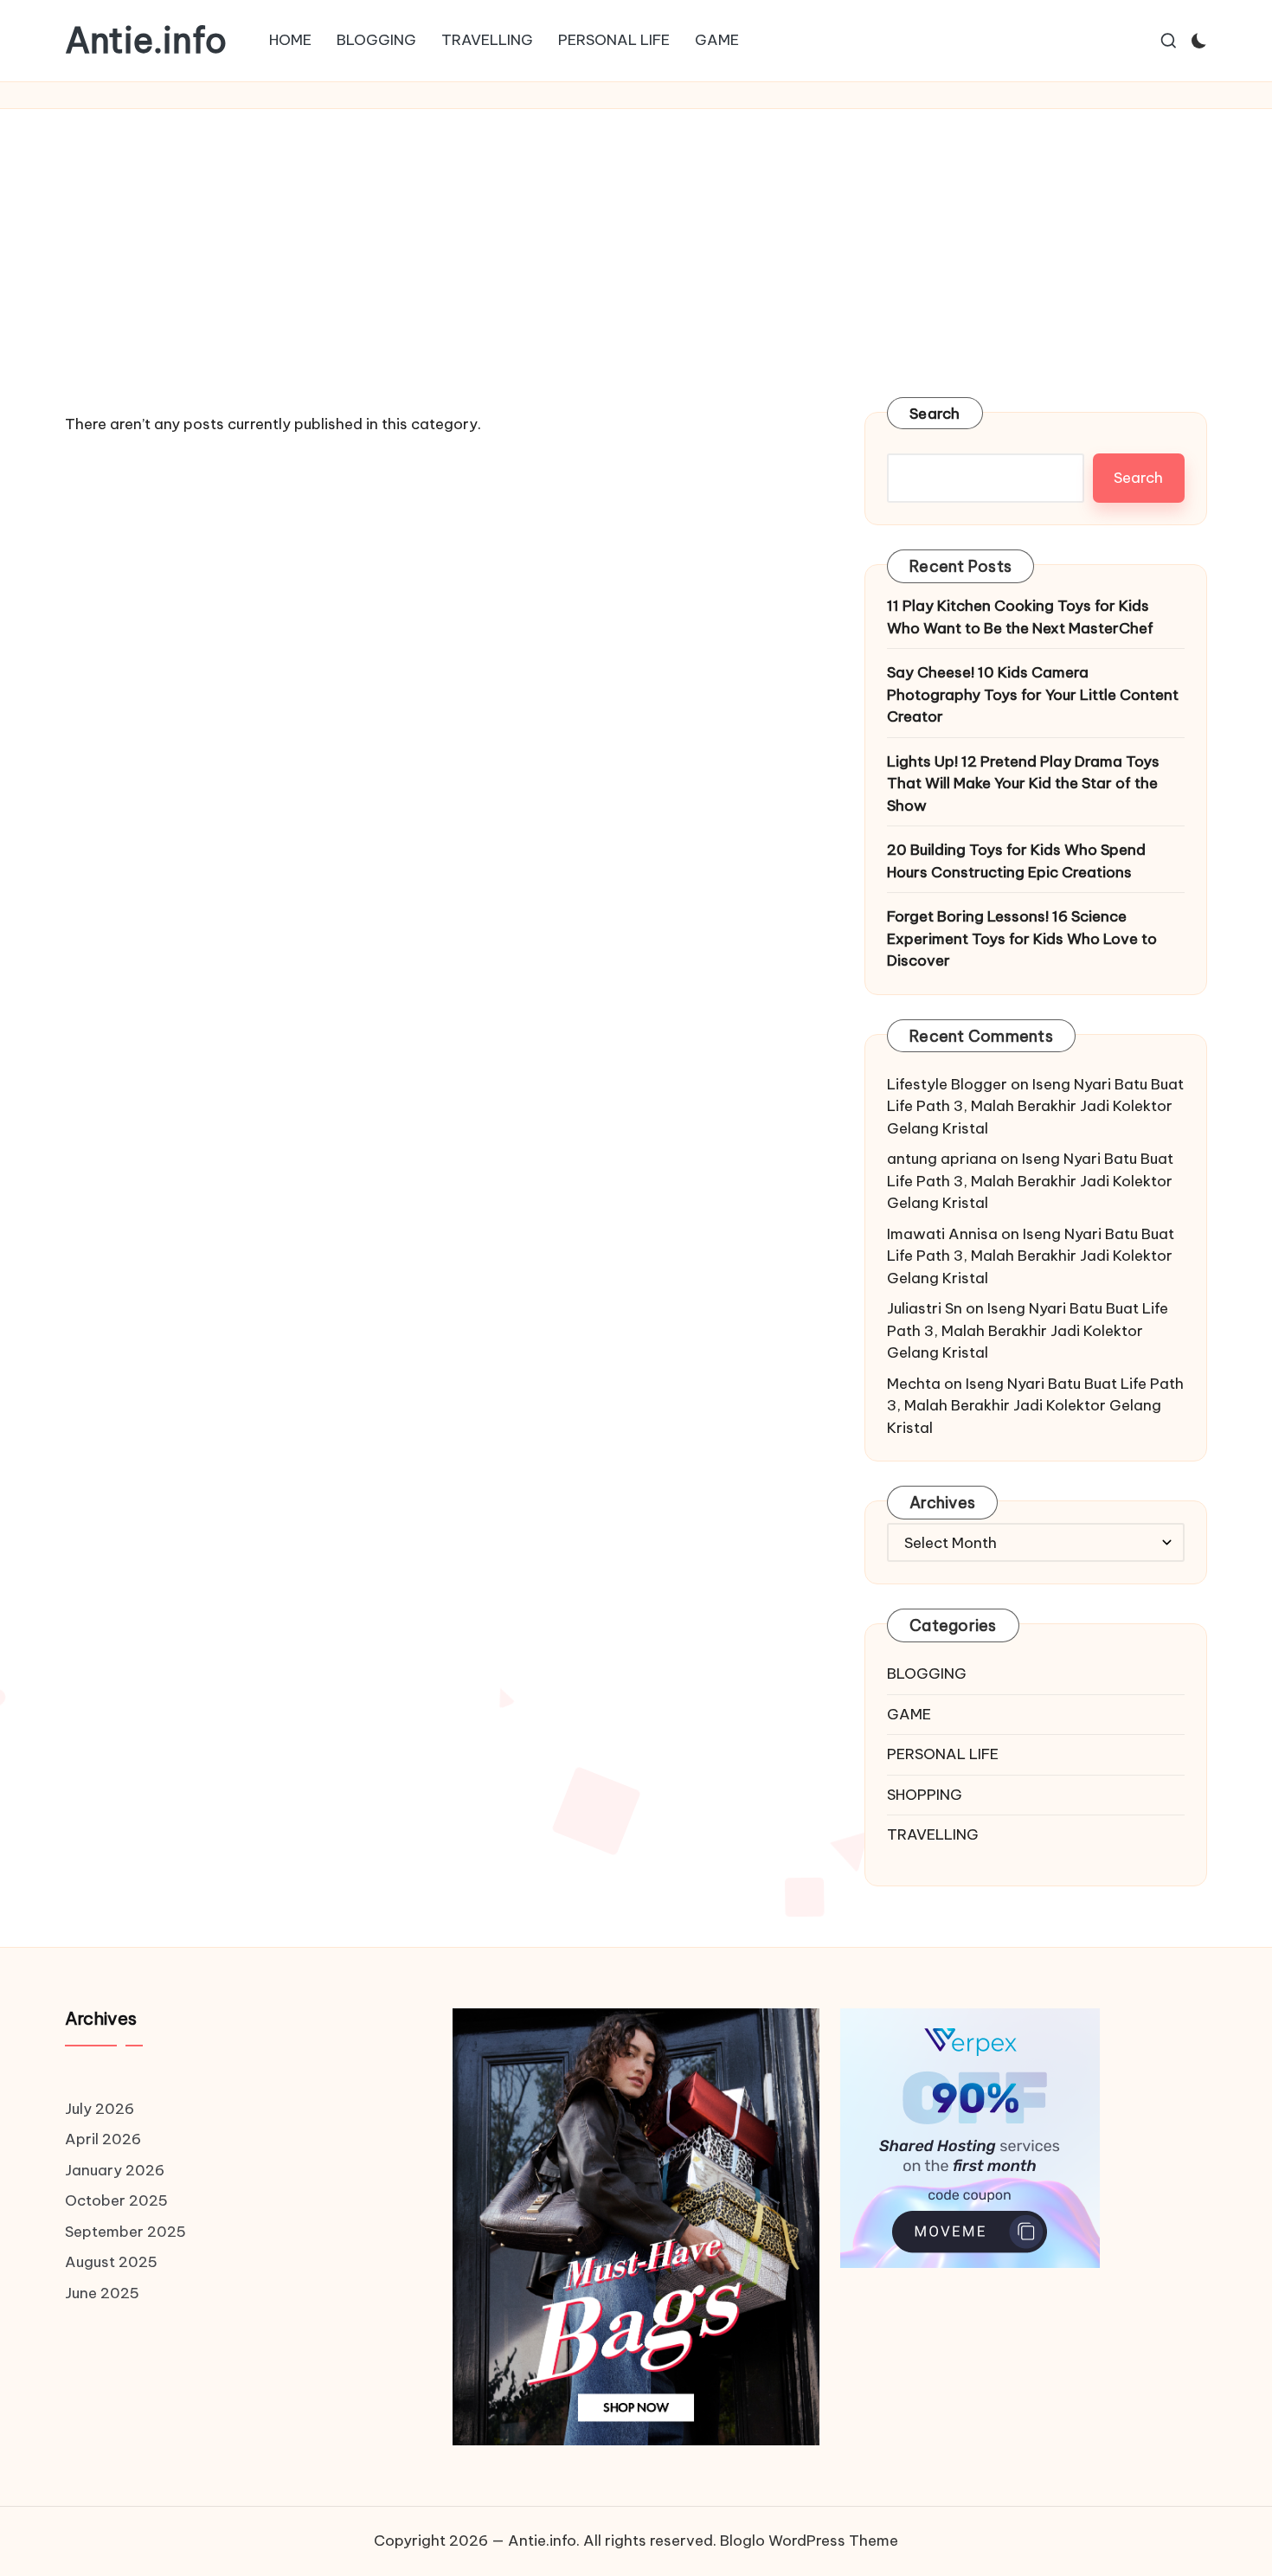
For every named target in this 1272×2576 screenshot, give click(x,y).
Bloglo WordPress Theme (809, 2541)
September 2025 (125, 2232)
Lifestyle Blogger (947, 1084)
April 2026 (103, 2139)
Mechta (914, 1384)
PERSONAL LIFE (943, 1754)
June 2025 (102, 2293)
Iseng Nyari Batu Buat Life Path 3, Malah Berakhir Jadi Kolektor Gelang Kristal (1035, 1106)
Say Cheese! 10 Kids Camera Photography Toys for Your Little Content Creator (1033, 694)
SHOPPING (925, 1795)
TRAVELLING (933, 1834)
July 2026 (100, 2109)
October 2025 (116, 2200)
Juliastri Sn (925, 1308)
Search (935, 414)
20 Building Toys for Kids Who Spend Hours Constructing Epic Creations (1016, 861)
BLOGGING (927, 1673)
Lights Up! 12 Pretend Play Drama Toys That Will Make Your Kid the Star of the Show (1023, 784)
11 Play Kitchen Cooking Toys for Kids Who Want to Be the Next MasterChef (1020, 617)
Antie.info (146, 41)
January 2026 (115, 2170)
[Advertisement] (636, 239)
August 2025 (111, 2262)
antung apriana (942, 1159)
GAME (909, 1714)
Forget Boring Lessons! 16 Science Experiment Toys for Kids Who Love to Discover (1022, 938)
